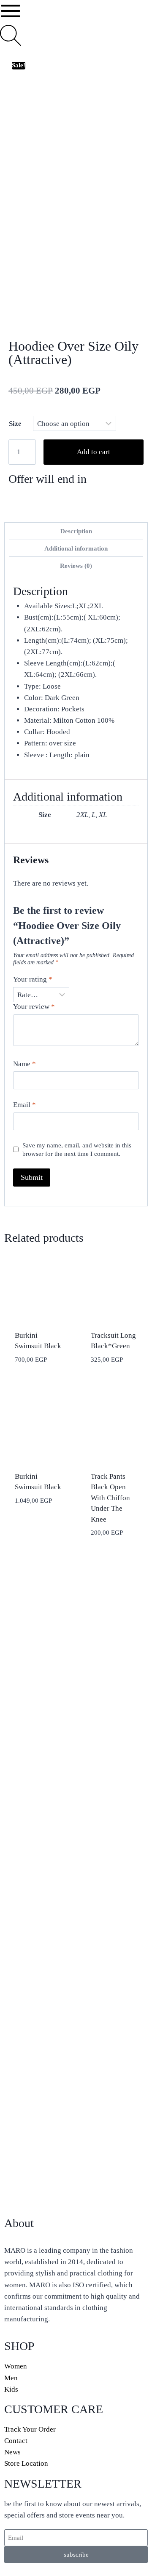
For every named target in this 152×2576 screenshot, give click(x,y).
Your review (34, 1007)
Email (24, 1105)
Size (15, 424)
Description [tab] (76, 531)
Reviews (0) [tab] (76, 565)
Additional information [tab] (76, 548)
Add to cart (94, 452)
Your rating (33, 979)
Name (24, 1064)
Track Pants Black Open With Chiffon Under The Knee (110, 1498)
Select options (29, 1520)
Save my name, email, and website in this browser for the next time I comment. (77, 1149)
